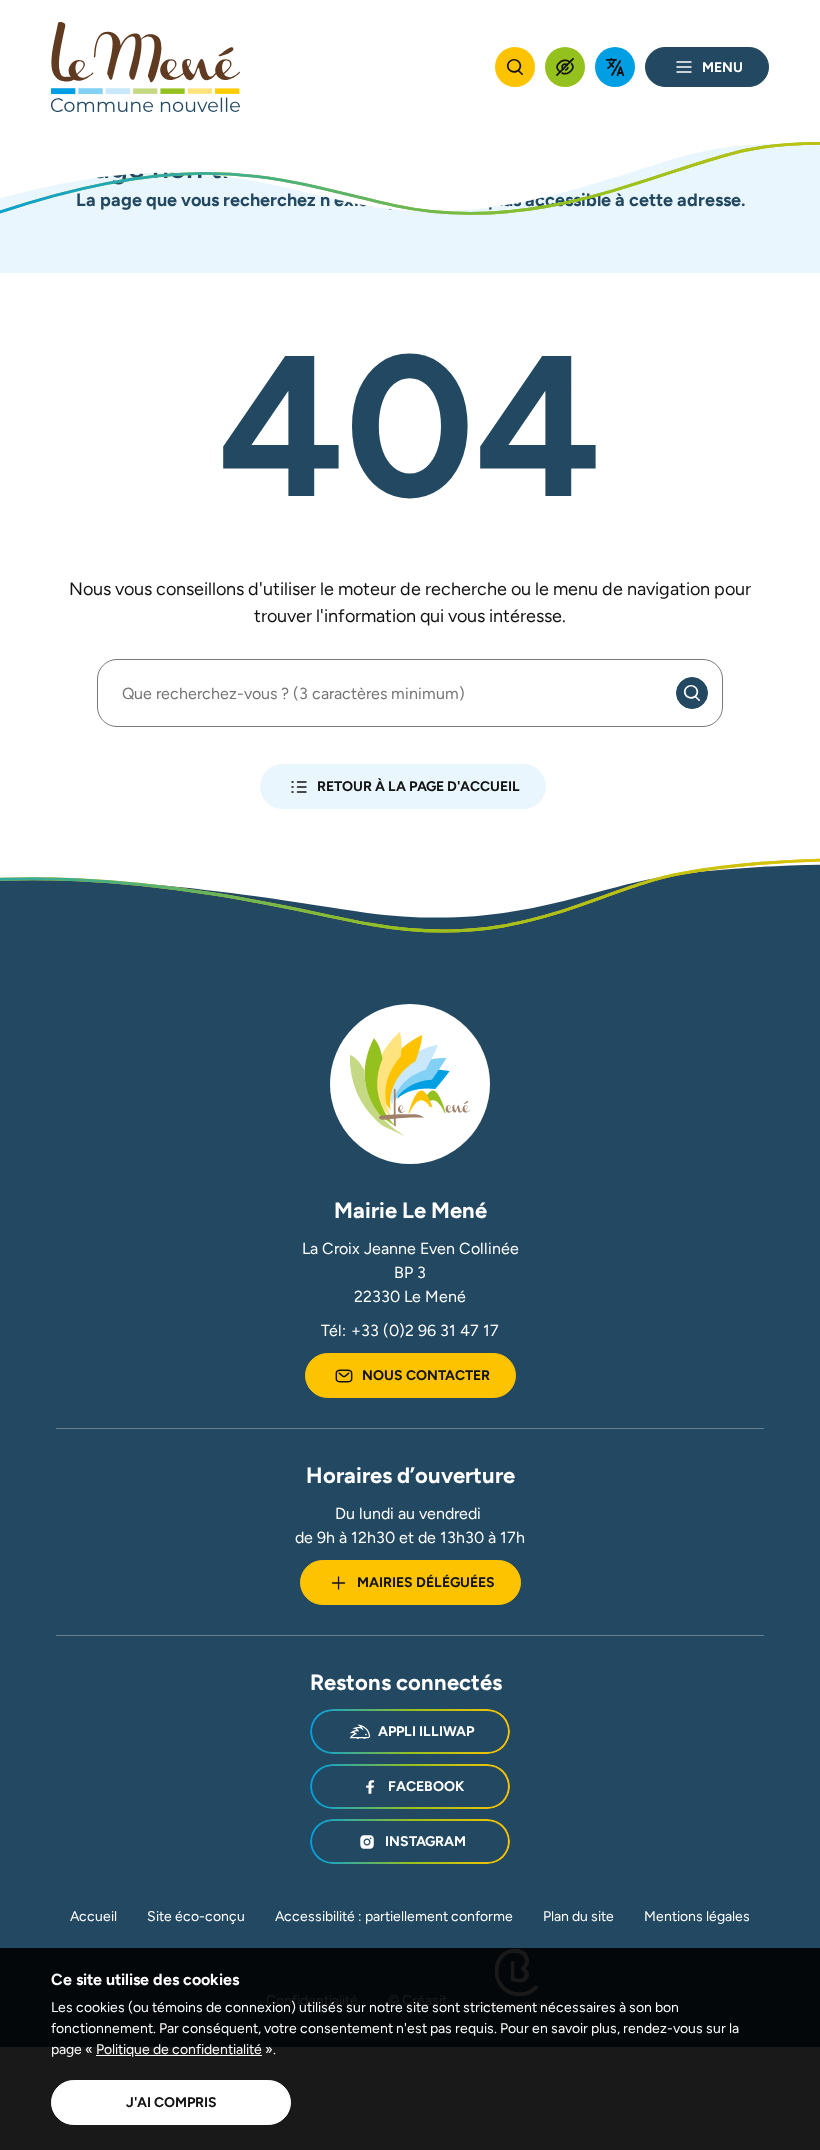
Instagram (425, 1841)
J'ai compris (171, 2102)
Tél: (410, 1330)
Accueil (93, 1916)
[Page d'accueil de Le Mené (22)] (146, 67)
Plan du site (578, 1916)
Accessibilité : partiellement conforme (394, 1916)
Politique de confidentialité (179, 2049)
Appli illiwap (426, 1731)
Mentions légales (697, 1916)
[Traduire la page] (615, 67)
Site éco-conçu (196, 1916)
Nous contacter (426, 1375)
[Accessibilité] (565, 67)
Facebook (426, 1786)
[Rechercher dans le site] (515, 67)
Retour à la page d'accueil (418, 786)
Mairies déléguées (426, 1582)
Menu (722, 67)
